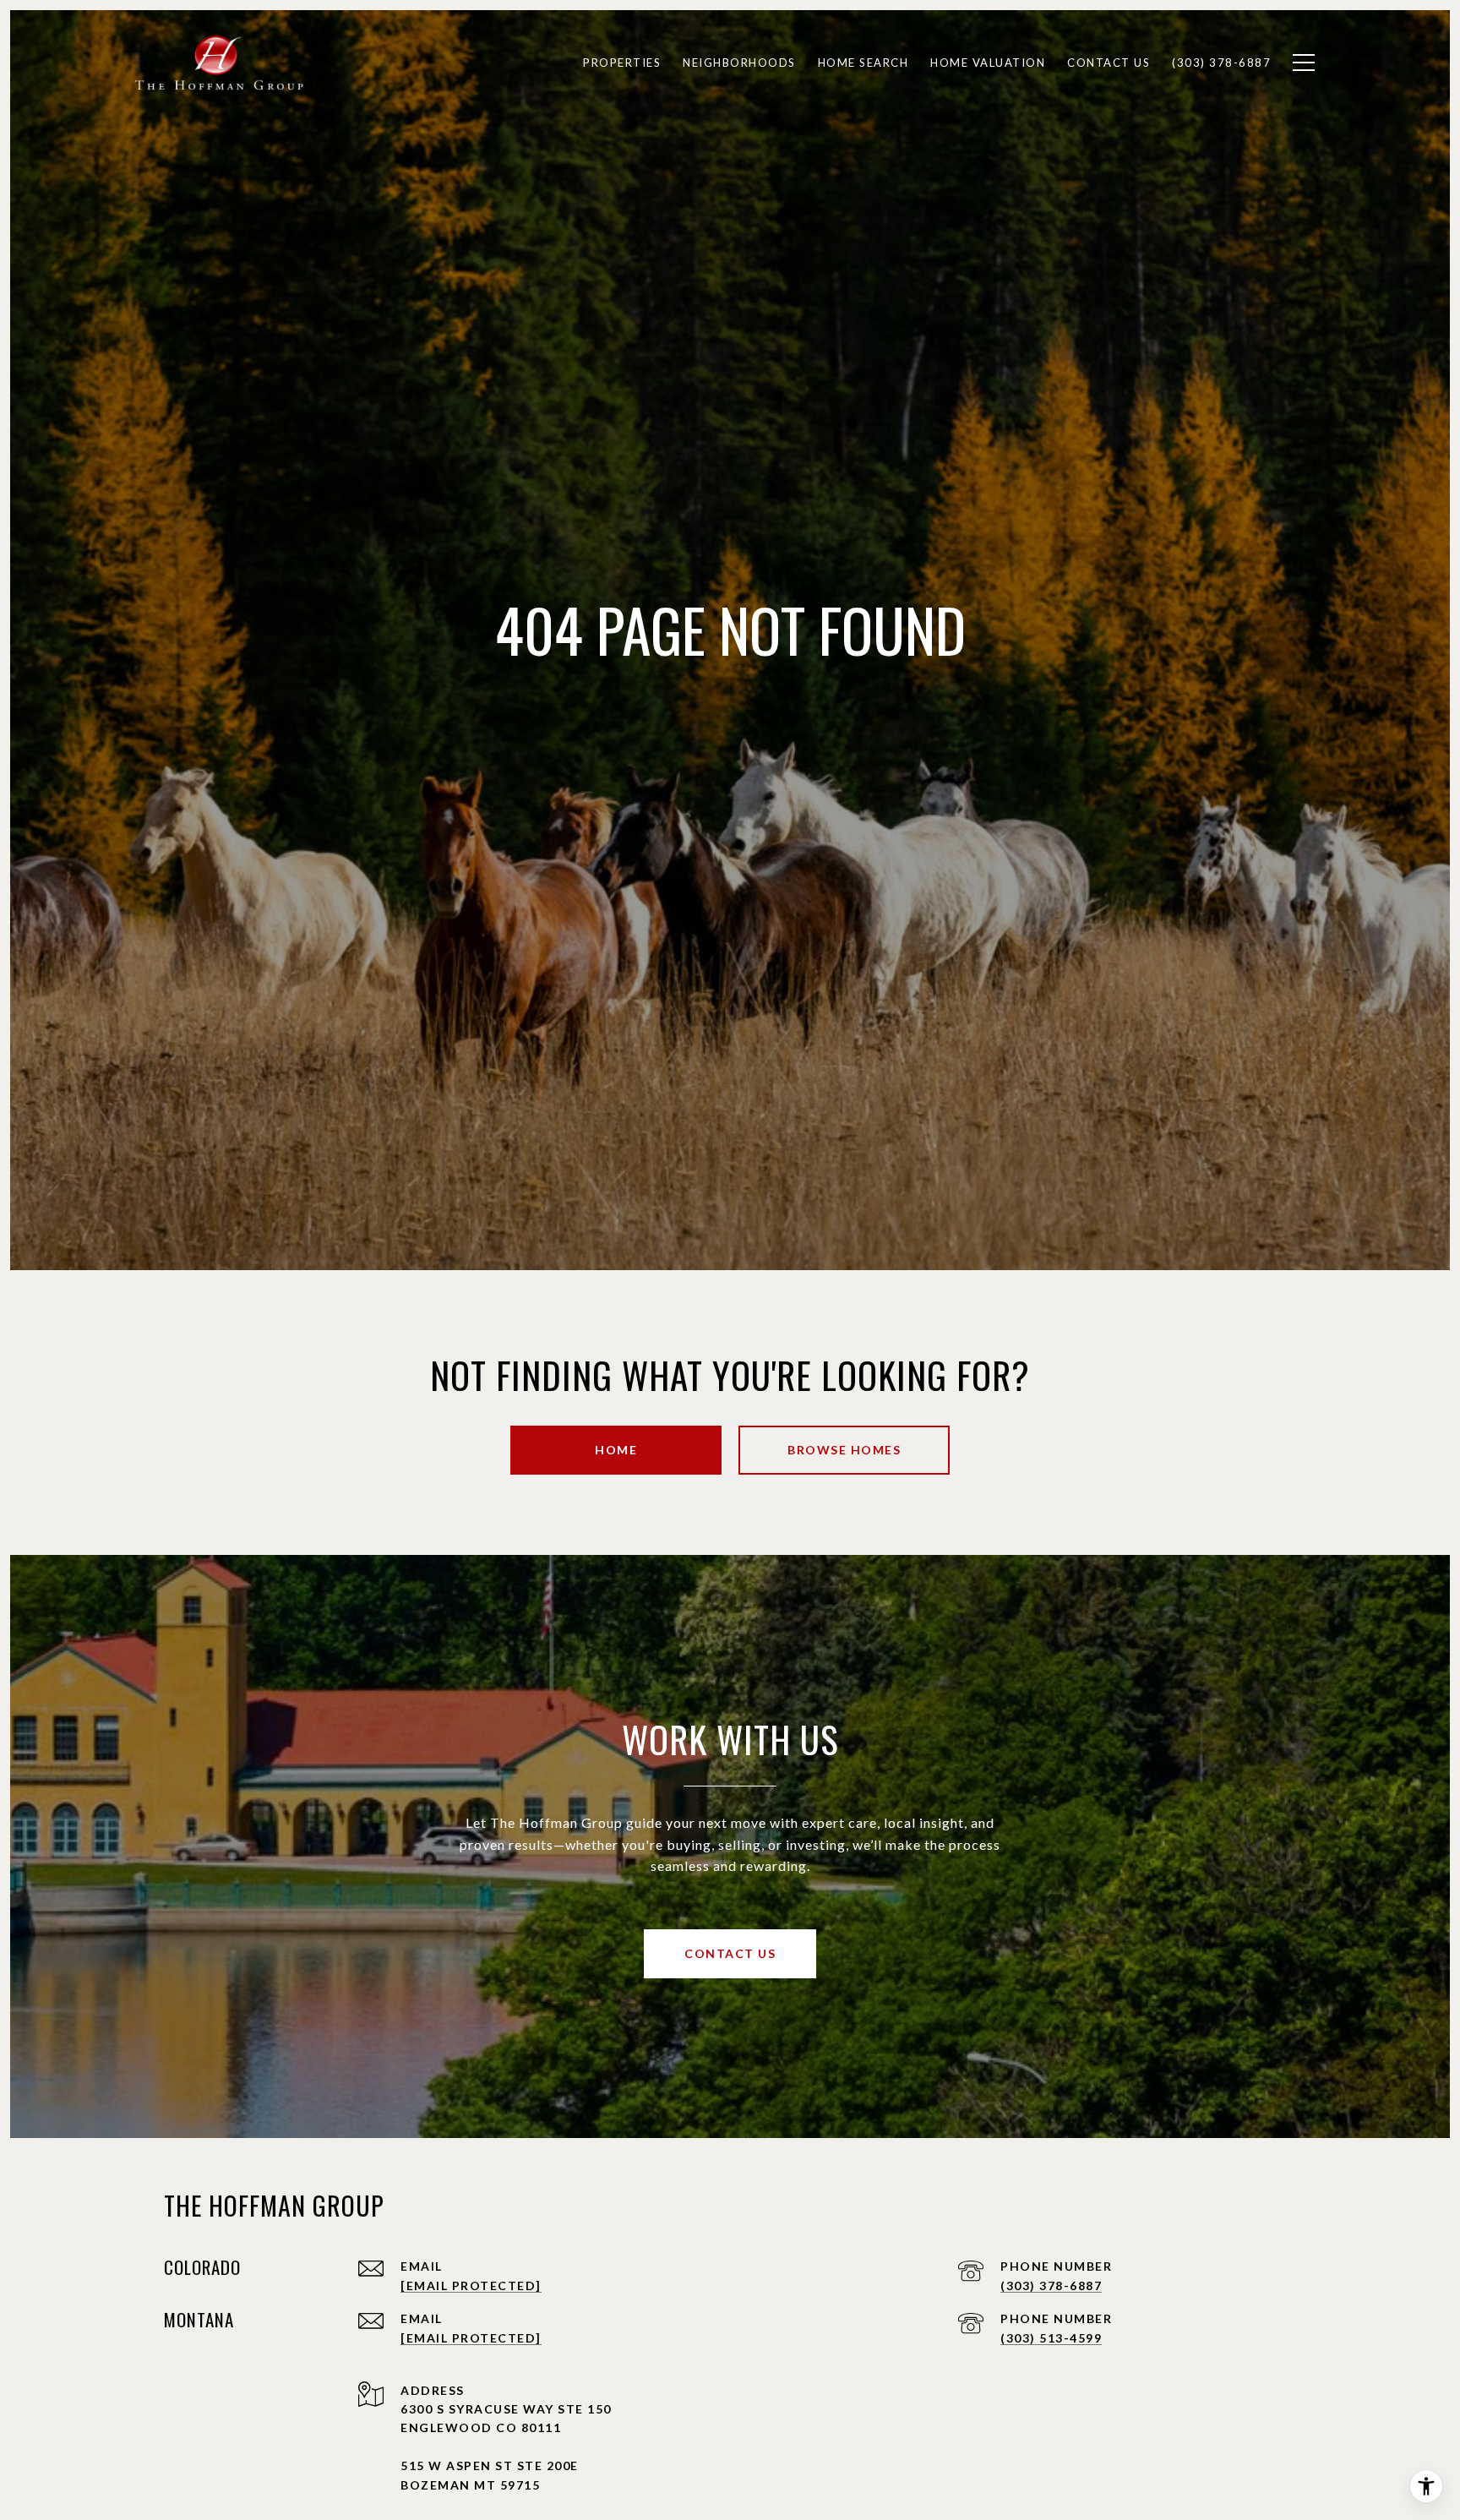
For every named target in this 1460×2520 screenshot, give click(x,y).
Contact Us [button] (730, 1953)
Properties (622, 63)
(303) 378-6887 (1051, 2285)
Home (616, 1450)
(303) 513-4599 (1051, 2338)
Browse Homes (844, 1450)
